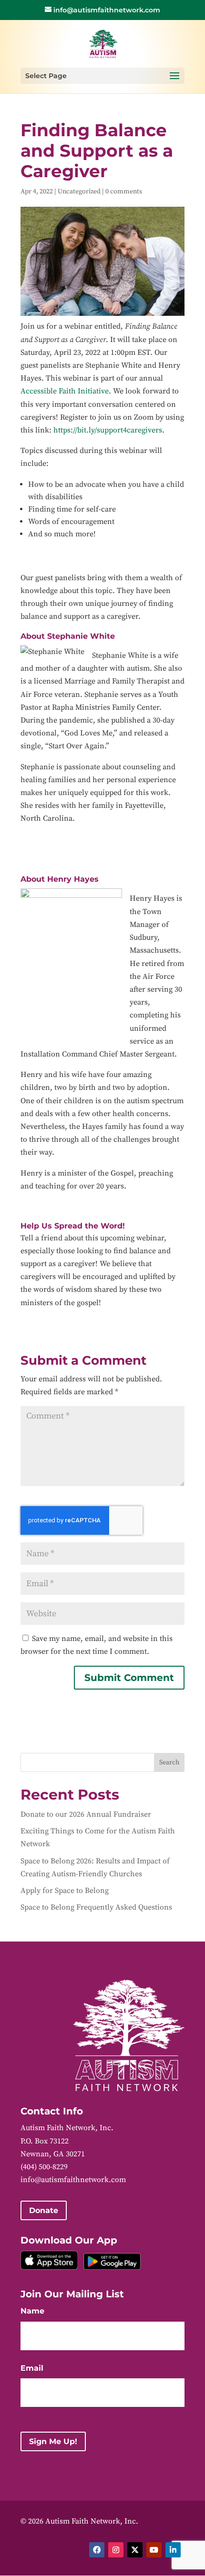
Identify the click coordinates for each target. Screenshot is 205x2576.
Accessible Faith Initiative (65, 391)
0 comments (124, 191)
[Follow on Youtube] (154, 2550)
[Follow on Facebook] (97, 2550)
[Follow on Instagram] (116, 2550)
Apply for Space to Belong (65, 1891)
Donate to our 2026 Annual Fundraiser (86, 1814)
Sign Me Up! (53, 2441)
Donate (44, 2210)
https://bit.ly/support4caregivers (108, 430)
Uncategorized (79, 191)
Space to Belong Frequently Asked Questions (96, 1907)
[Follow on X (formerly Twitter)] (135, 2550)
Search (169, 1762)
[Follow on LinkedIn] (173, 2550)
